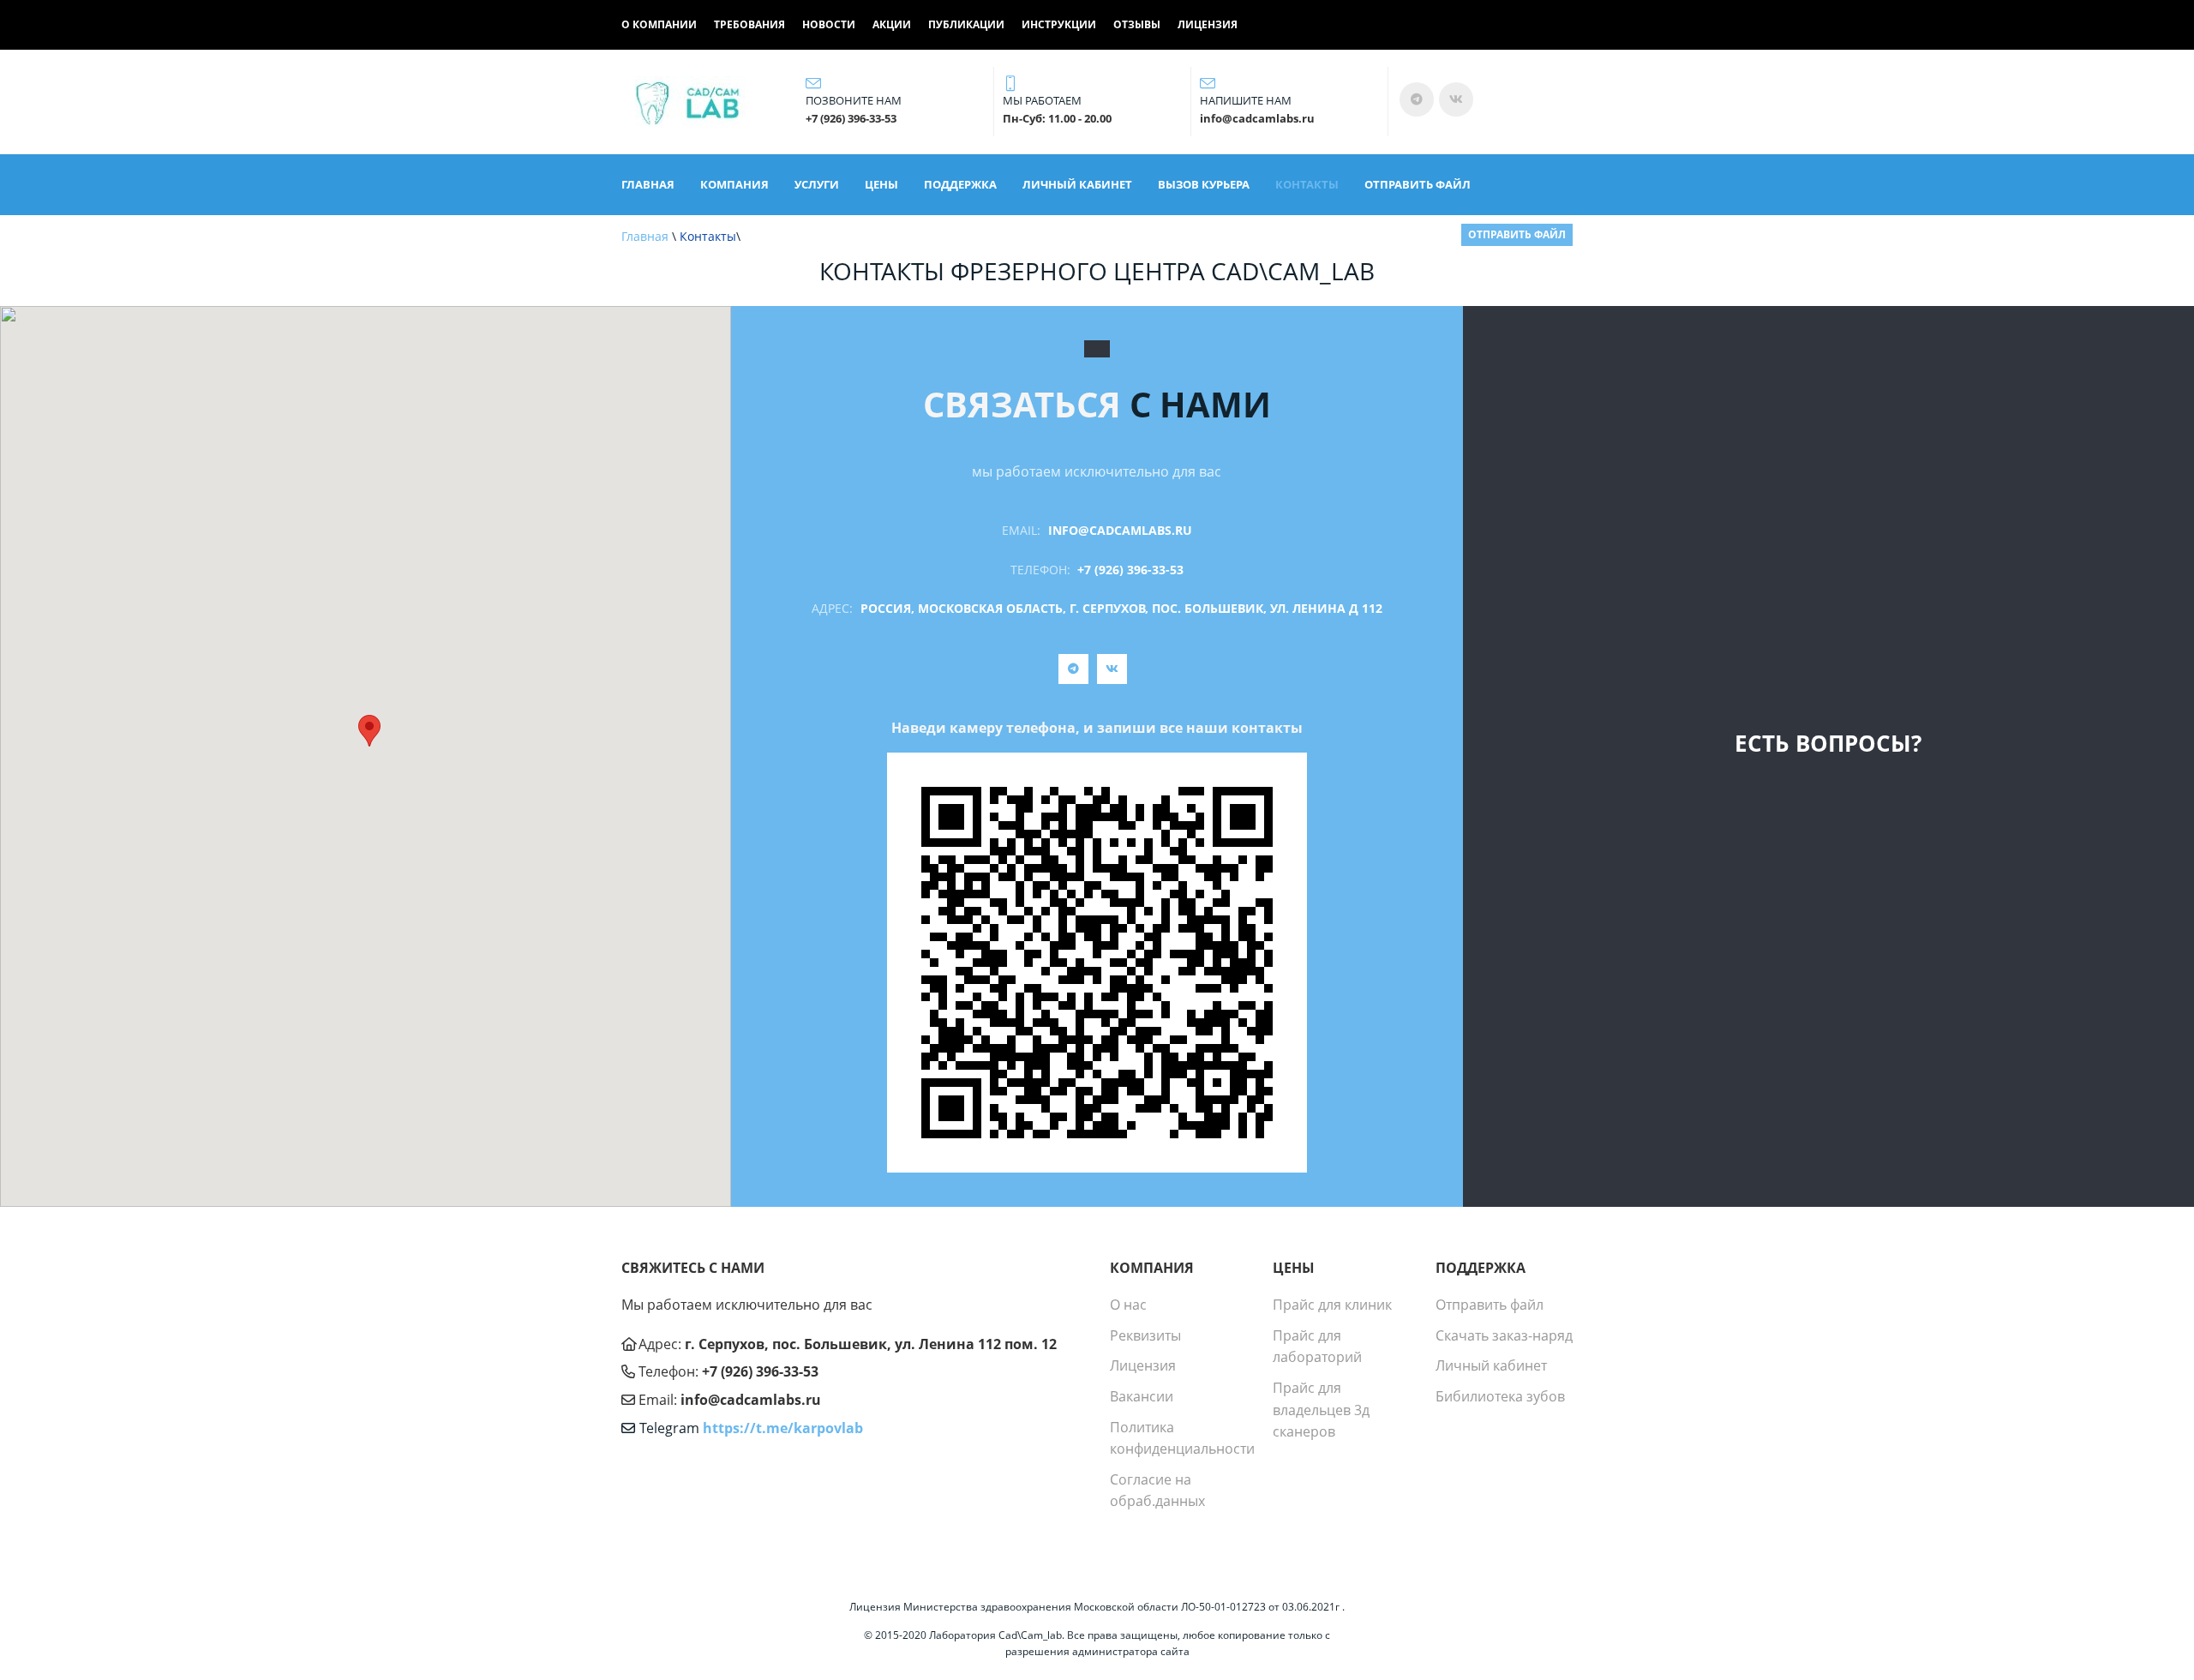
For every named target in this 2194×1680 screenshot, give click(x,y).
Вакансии (1142, 1396)
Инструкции (1059, 25)
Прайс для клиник (1332, 1305)
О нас (1128, 1305)
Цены (881, 184)
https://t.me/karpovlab (783, 1428)
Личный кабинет (1077, 184)
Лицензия (1208, 25)
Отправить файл (1418, 184)
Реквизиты (1145, 1335)
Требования (749, 25)
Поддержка (960, 184)
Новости (829, 25)
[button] (369, 731)
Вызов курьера (1204, 184)
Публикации (966, 25)
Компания (734, 184)
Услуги (817, 184)
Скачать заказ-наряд (1504, 1335)
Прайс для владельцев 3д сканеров (1321, 1410)
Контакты (1307, 184)
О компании (659, 25)
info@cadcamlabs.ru (1120, 530)
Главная (648, 184)
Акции (892, 25)
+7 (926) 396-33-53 (1130, 570)
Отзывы (1137, 25)
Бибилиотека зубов (1500, 1396)
